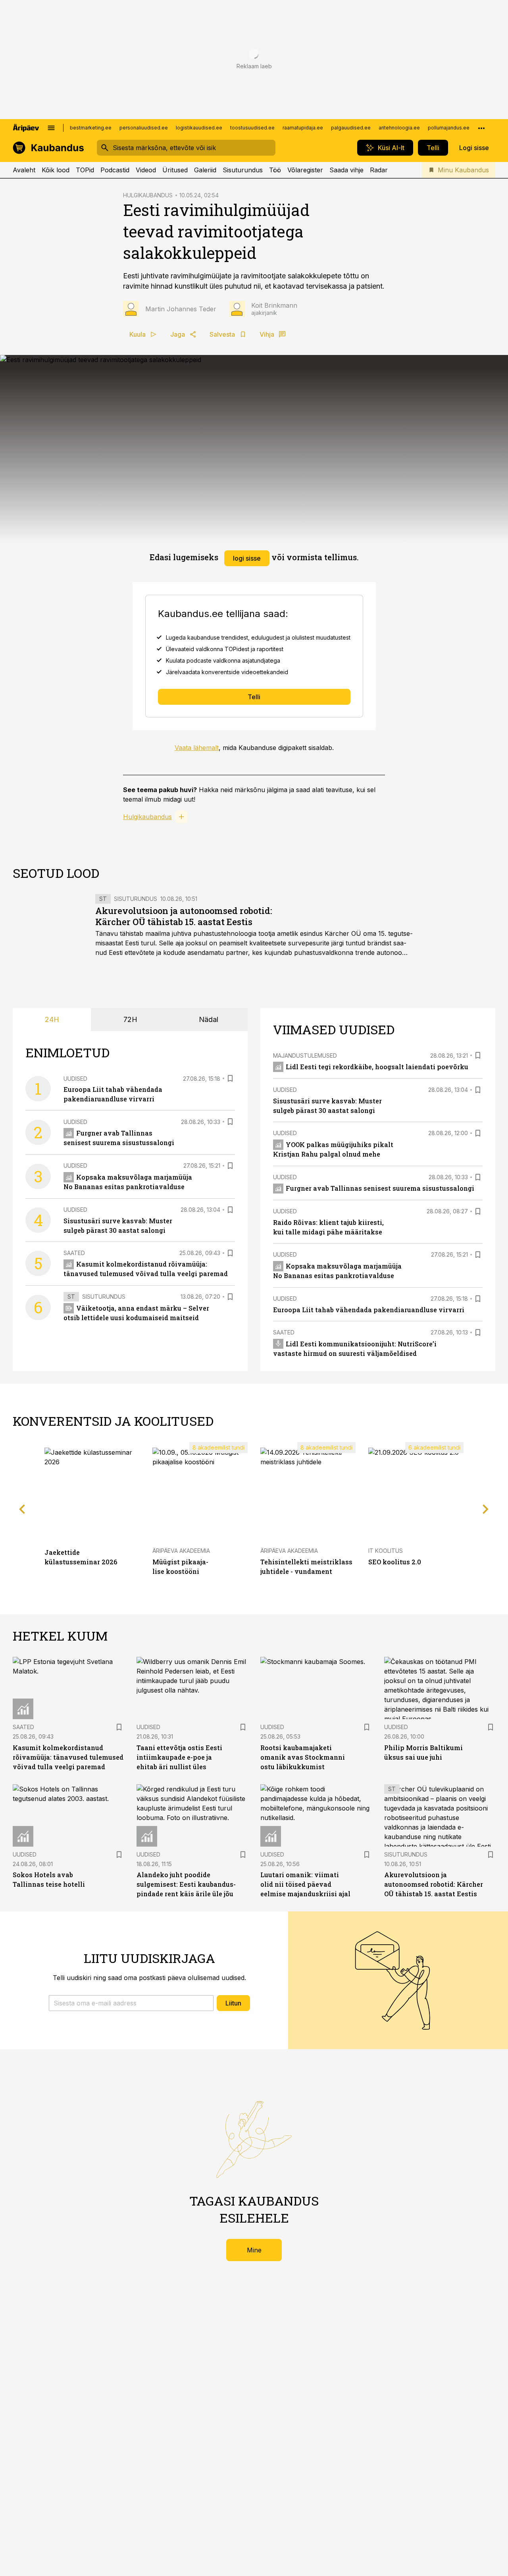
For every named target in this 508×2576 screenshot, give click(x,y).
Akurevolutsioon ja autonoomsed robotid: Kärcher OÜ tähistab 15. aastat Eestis (184, 916)
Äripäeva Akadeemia (181, 1551)
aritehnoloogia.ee (399, 128)
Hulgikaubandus (147, 817)
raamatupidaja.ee (303, 128)
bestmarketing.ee (91, 128)
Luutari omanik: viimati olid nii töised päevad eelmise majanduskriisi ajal (305, 1884)
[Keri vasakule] (22, 1509)
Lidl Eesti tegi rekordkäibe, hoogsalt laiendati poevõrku (377, 1067)
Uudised (75, 1079)
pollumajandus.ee (449, 128)
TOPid (85, 170)
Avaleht (24, 170)
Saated (74, 1253)
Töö (275, 170)
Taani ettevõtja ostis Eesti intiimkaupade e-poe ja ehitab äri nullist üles (179, 1757)
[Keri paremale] (486, 1509)
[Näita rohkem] (481, 128)
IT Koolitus (386, 1551)
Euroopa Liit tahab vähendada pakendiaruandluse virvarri (369, 1310)
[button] (131, 2003)
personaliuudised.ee (144, 128)
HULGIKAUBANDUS (148, 195)
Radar (379, 170)
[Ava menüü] (51, 128)
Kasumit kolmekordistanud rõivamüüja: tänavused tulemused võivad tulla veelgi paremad (68, 1757)
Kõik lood (56, 170)
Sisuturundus (243, 170)
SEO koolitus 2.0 (395, 1562)
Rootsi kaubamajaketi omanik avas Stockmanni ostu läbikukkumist (303, 1757)
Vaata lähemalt (197, 748)
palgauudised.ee (351, 128)
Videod (146, 170)
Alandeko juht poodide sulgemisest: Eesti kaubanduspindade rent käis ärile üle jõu (186, 1884)
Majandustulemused (305, 1056)
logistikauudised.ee (199, 128)
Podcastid (115, 170)
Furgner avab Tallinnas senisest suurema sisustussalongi (380, 1188)
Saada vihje (346, 170)
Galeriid (205, 170)
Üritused (175, 170)
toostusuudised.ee (252, 128)
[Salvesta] (230, 1078)
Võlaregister (305, 170)
